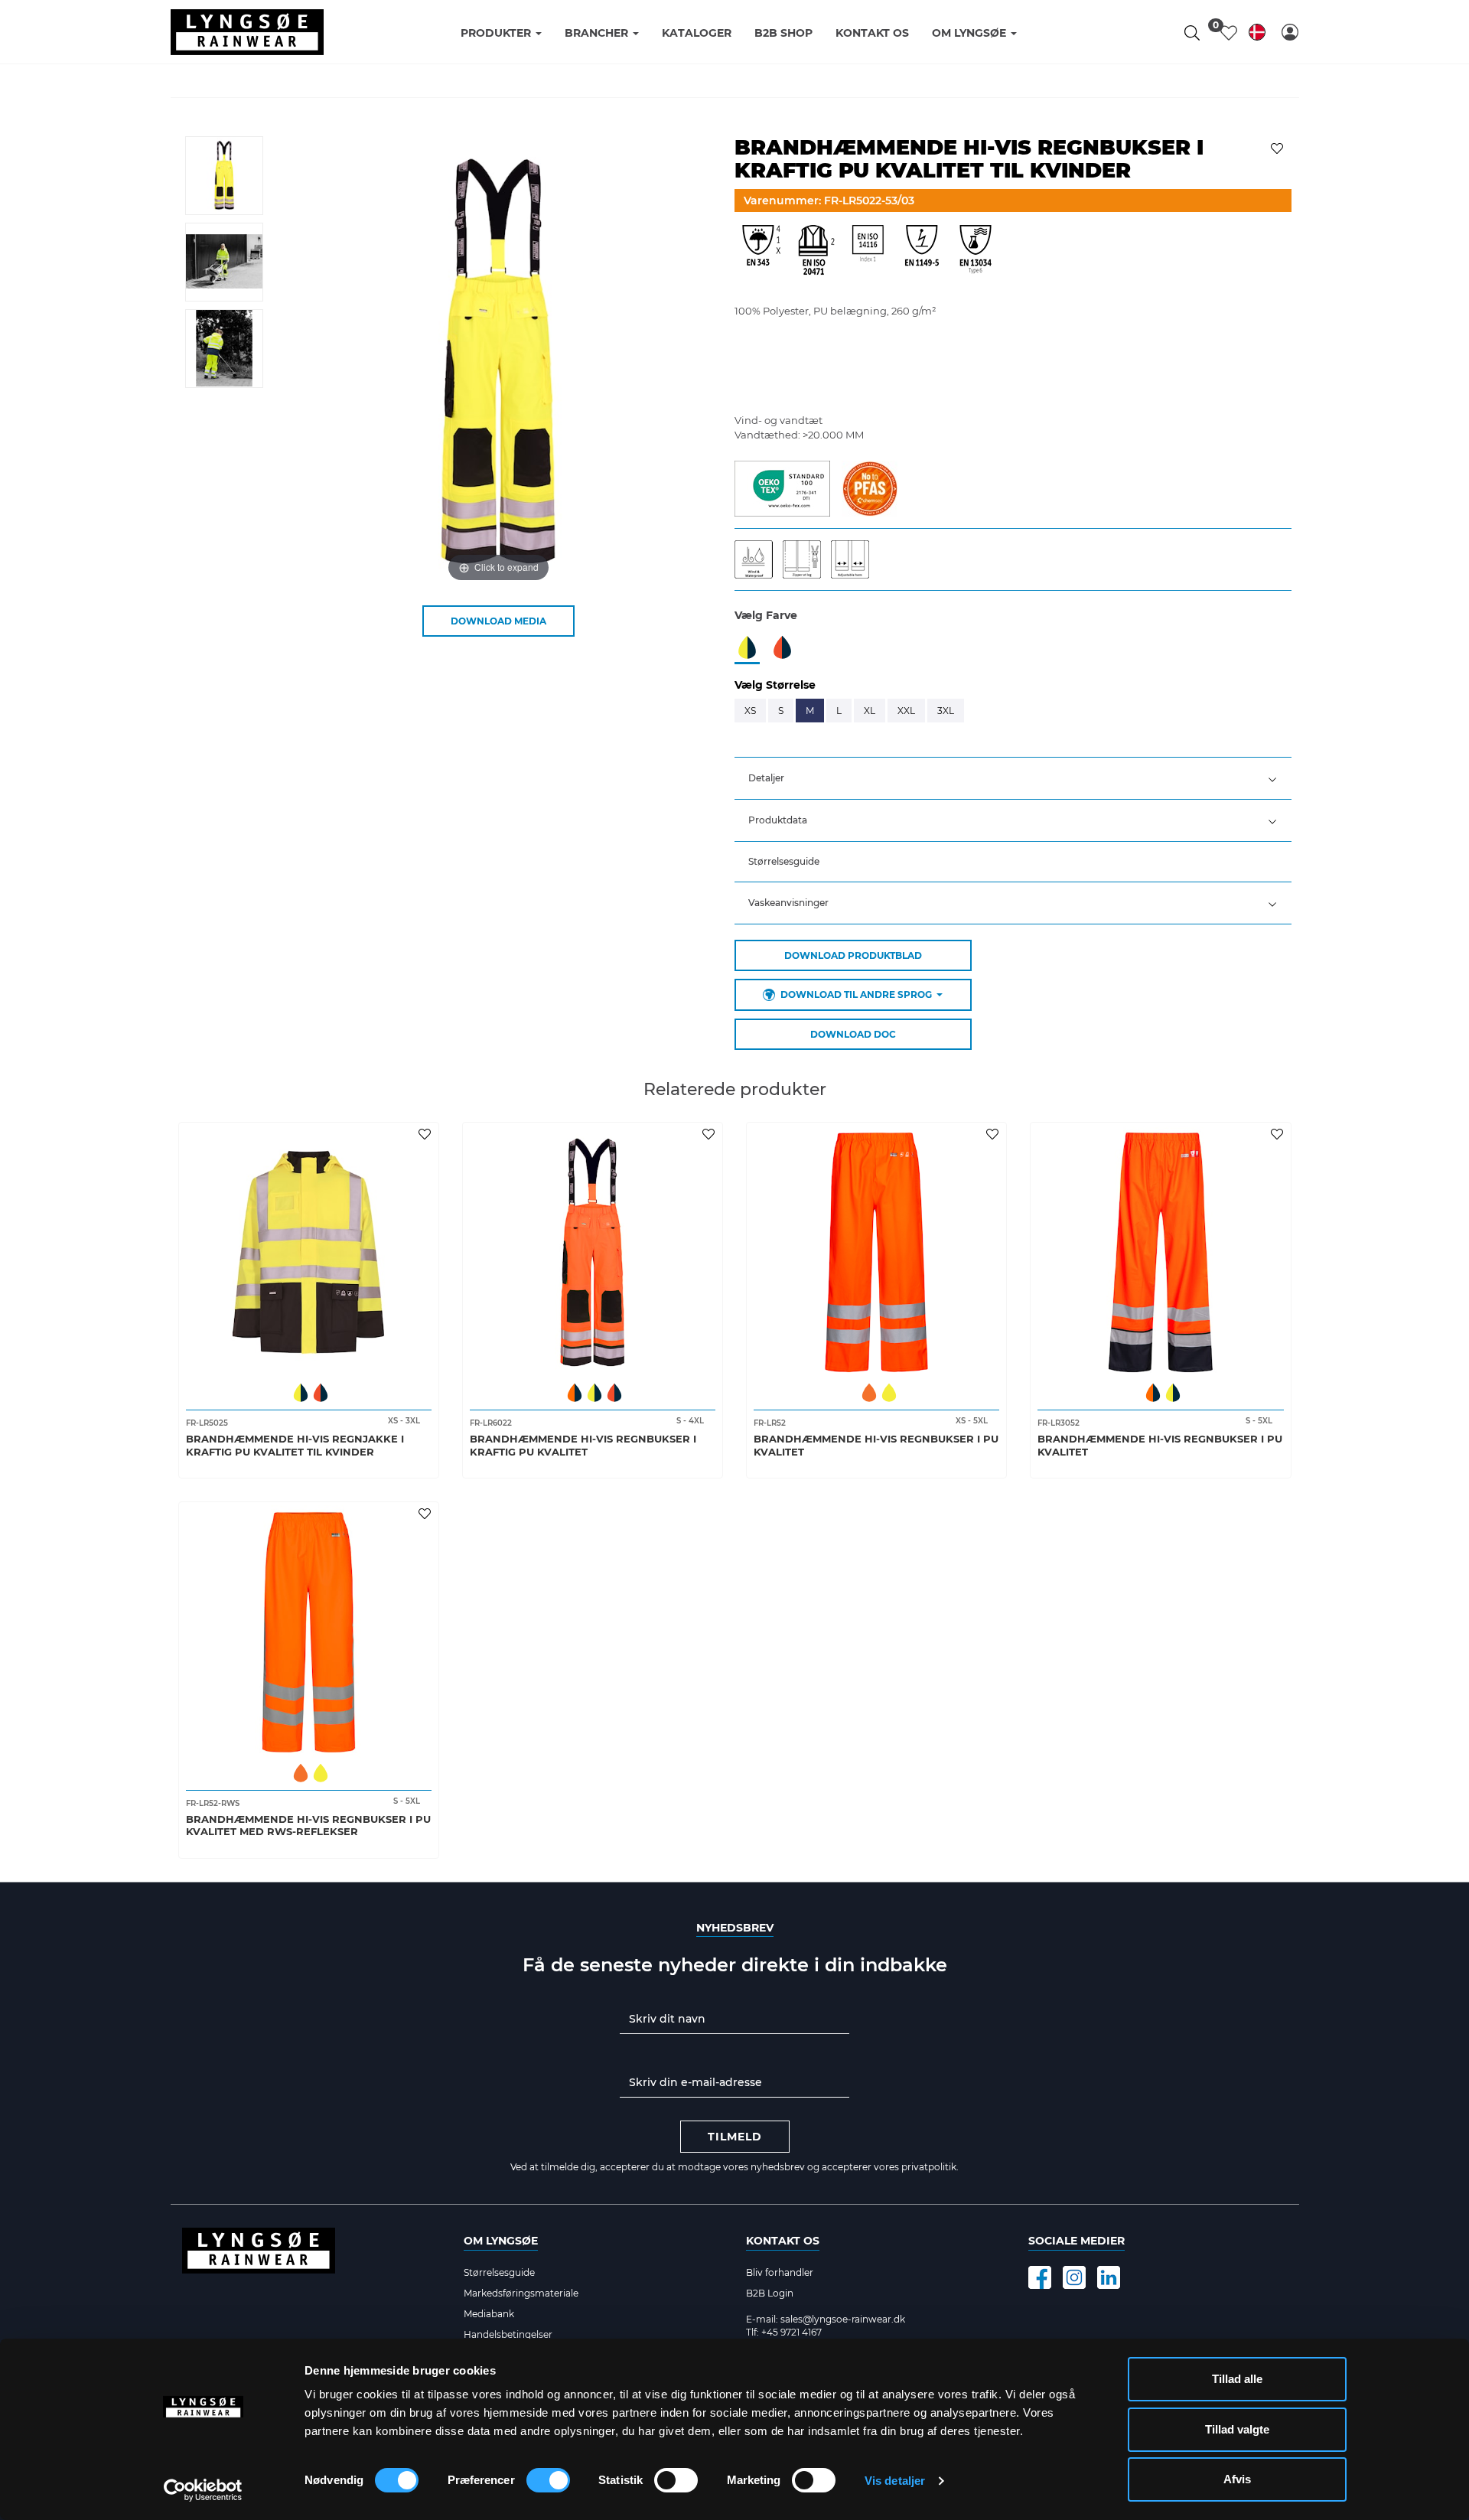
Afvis (1237, 2479)
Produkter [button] (497, 33)
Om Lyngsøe (501, 2241)
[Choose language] (1257, 35)
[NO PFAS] (870, 487)
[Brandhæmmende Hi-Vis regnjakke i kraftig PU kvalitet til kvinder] (309, 1252)
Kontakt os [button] (872, 33)
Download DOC (853, 1034)
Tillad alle (1237, 2379)
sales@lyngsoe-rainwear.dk (843, 2319)
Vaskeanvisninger (788, 903)
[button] (1290, 32)
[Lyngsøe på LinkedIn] (1109, 2277)
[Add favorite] (427, 1133)
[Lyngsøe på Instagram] (1074, 2277)
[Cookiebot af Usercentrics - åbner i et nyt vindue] (203, 2490)
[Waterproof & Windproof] (759, 559)
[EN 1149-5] (922, 254)
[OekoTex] (782, 487)
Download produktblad (853, 955)
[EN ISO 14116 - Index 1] (868, 254)
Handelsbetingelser (508, 2334)
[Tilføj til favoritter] (1279, 147)
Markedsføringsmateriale (521, 2293)
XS (750, 711)
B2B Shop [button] (783, 33)
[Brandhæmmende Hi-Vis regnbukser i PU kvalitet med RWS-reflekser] (309, 1632)
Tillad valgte (1237, 2429)
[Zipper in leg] (807, 559)
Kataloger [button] (697, 33)
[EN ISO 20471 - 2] (815, 254)
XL (870, 711)
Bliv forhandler (780, 2272)
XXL (906, 711)
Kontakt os (783, 2241)
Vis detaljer (895, 2481)
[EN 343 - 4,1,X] (761, 254)
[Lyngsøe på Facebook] (1040, 2277)
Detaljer (766, 778)
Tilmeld (735, 2137)
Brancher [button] (598, 33)
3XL (946, 711)
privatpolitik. (930, 2167)
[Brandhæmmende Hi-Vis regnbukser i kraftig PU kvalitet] (593, 1252)
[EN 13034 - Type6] (976, 254)
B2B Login (770, 2293)
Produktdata (778, 820)
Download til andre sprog (856, 994)
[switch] (548, 2480)
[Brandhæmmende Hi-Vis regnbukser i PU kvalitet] (876, 1252)
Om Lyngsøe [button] (971, 33)
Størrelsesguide (784, 861)
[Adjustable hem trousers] (854, 559)
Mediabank (489, 2314)
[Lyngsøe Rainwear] (247, 32)
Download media (498, 621)
